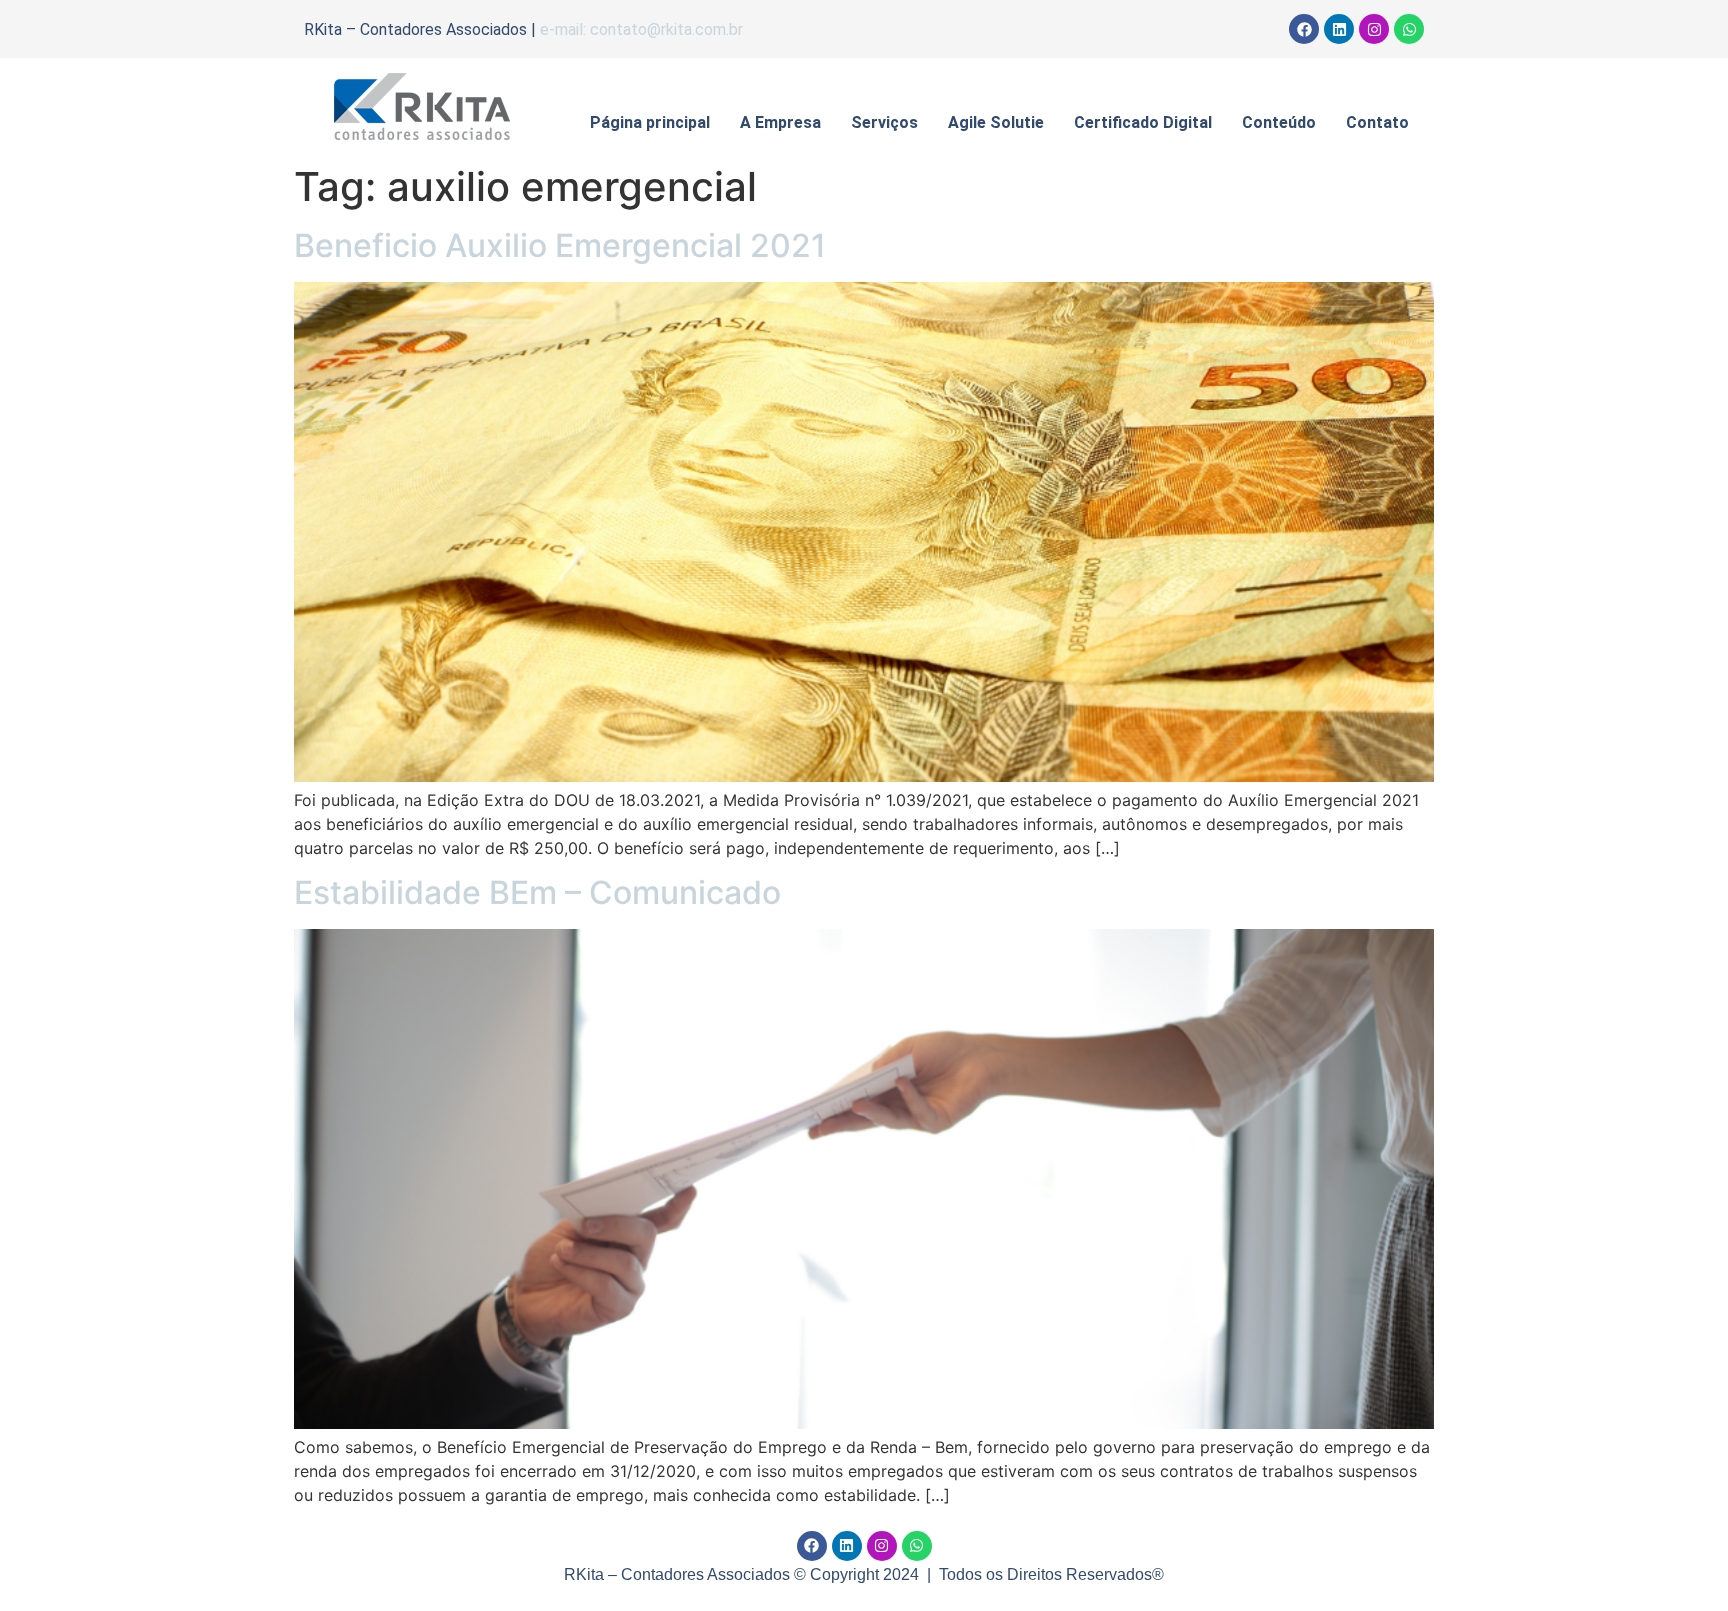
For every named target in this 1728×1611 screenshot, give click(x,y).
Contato (1377, 122)
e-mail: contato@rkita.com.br (641, 29)
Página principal (650, 122)
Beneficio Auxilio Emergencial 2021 (560, 245)
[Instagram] (1374, 29)
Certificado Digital (1143, 122)
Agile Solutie (996, 122)
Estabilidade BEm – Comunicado (537, 892)
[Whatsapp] (1409, 29)
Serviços (884, 122)
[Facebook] (1304, 29)
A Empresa (780, 122)
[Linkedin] (1339, 29)
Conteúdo (1279, 122)
